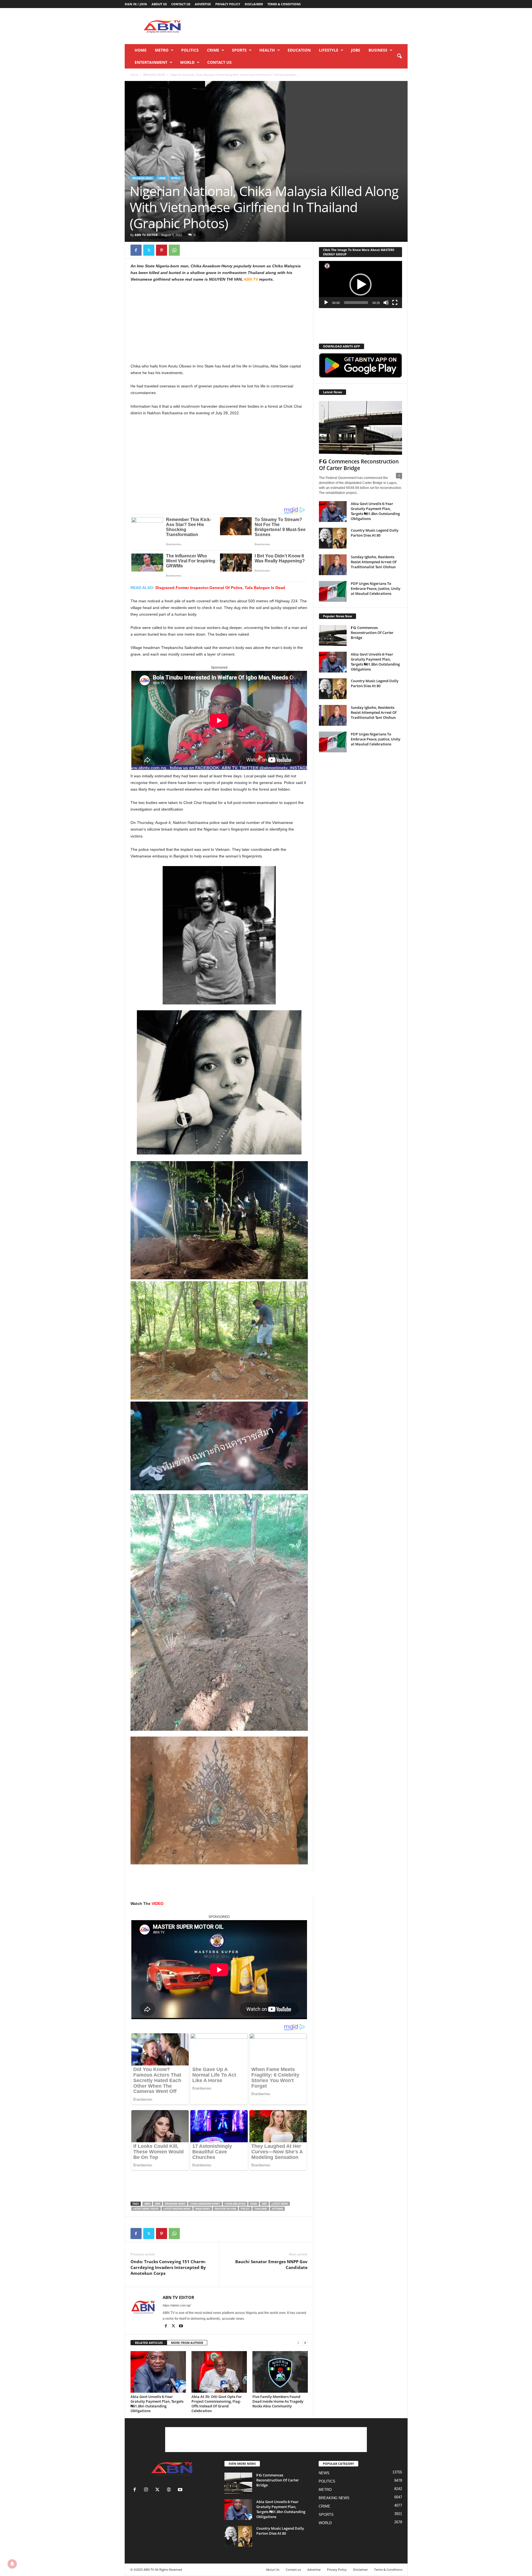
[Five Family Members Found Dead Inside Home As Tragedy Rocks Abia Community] (280, 2372)
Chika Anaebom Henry (205, 2204)
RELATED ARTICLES (149, 2343)
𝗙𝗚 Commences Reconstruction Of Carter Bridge (359, 465)
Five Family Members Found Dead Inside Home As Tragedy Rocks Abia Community (278, 2401)
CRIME (213, 50)
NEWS (324, 2473)
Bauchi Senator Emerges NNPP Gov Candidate (271, 2264)
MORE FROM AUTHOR (187, 2343)
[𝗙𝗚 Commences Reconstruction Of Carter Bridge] (360, 428)
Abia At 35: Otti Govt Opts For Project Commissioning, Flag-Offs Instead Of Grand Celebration (217, 2404)
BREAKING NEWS (154, 75)
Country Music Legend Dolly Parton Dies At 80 (375, 533)
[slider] (356, 303)
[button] (399, 56)
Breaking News (175, 2204)
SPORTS (239, 50)
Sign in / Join (136, 4)
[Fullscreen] (395, 303)
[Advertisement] (307, 26)
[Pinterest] (162, 250)
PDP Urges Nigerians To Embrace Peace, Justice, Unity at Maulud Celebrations (376, 588)
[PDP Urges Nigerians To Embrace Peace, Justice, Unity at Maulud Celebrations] (333, 591)
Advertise (203, 4)
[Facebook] (136, 250)
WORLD (187, 62)
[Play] (326, 303)
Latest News (280, 2204)
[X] (149, 250)
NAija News (203, 2209)
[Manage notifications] (12, 2564)
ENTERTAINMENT (151, 62)
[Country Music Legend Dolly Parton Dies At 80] (333, 538)
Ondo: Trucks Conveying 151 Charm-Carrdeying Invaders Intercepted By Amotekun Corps (168, 2267)
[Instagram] (147, 2490)
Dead (254, 2204)
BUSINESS (378, 50)
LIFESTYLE (329, 50)
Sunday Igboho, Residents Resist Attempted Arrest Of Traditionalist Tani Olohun (374, 562)
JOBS (356, 50)
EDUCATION (299, 50)
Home (141, 50)
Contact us (181, 4)
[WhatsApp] (174, 250)
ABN (158, 2204)
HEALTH (267, 50)
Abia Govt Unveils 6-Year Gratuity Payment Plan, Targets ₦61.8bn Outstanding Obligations (157, 2404)
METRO (162, 50)
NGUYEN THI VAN (225, 2209)
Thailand (261, 2209)
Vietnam (277, 2209)
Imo (264, 2204)
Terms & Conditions (284, 4)
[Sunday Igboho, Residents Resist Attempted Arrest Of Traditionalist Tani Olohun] (333, 565)
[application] (360, 285)
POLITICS (190, 50)
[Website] (170, 2490)
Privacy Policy (228, 4)
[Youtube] (181, 2326)
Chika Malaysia (235, 2204)
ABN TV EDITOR (146, 235)
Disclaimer (254, 4)
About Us (159, 4)
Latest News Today (146, 2209)
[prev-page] (298, 2343)
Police (245, 2209)
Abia (147, 2204)
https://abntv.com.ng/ (177, 2305)
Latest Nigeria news (177, 2209)
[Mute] (386, 303)
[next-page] (305, 2343)
